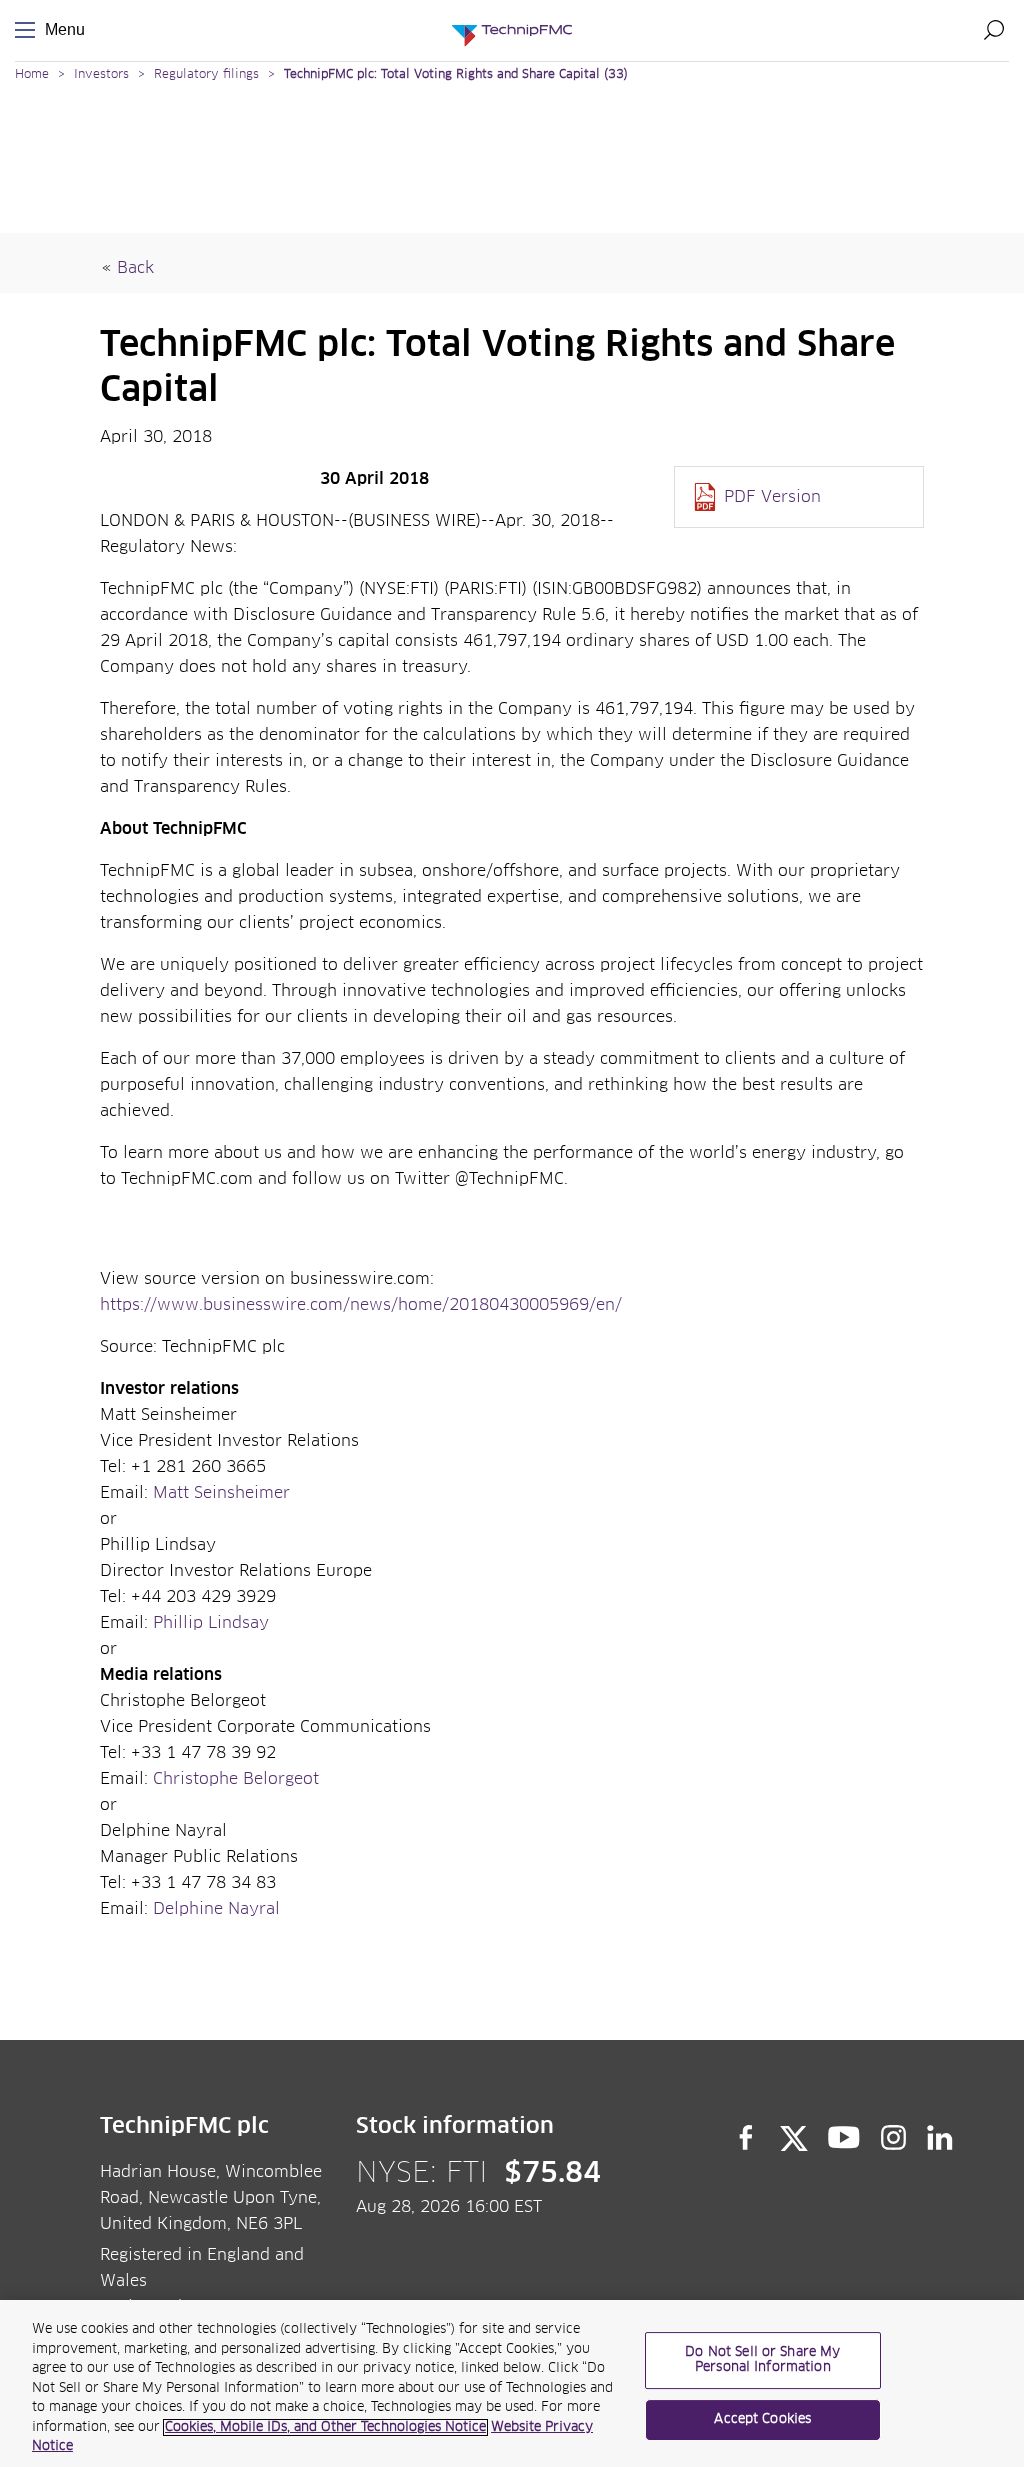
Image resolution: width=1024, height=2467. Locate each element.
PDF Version (772, 497)
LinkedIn (940, 2138)
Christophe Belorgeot (236, 1779)
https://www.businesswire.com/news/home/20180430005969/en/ (361, 1305)
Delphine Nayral (216, 1909)
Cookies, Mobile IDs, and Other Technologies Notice (325, 2427)
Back (135, 268)
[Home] (512, 30)
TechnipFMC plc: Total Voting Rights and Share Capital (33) (456, 75)
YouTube (844, 2138)
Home (32, 75)
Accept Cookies (762, 2419)
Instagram (894, 2138)
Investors (101, 75)
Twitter (794, 2138)
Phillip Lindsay (211, 1623)
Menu (29, 30)
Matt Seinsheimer (221, 1493)
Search (994, 30)
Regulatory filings (206, 75)
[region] (512, 2383)
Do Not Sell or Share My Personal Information (762, 2360)
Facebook (746, 2138)
